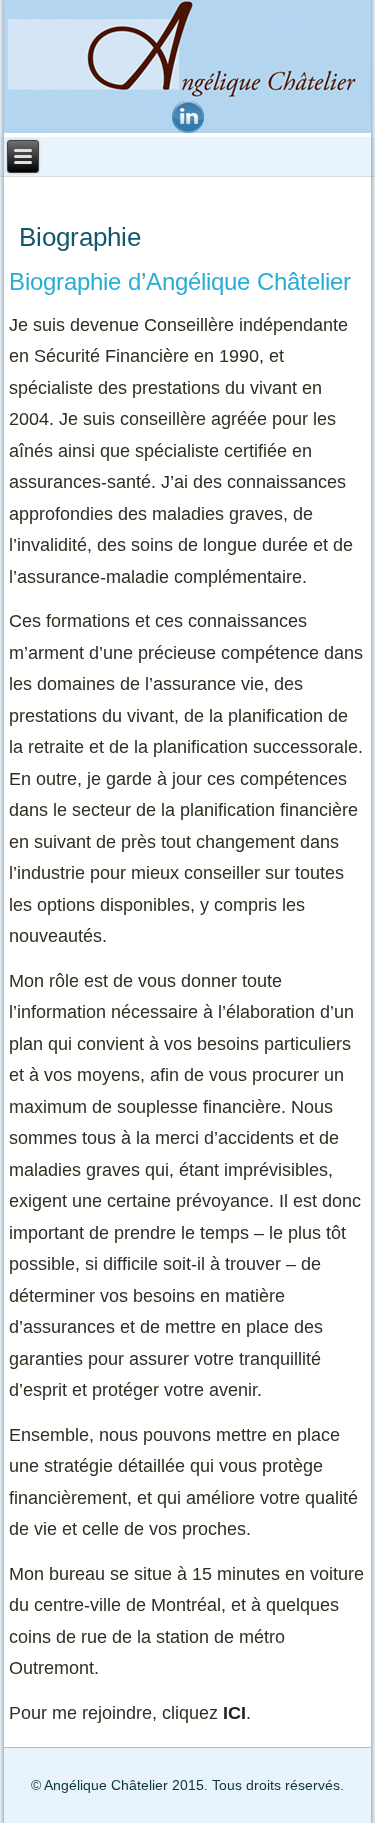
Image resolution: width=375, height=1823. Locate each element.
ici (234, 1713)
